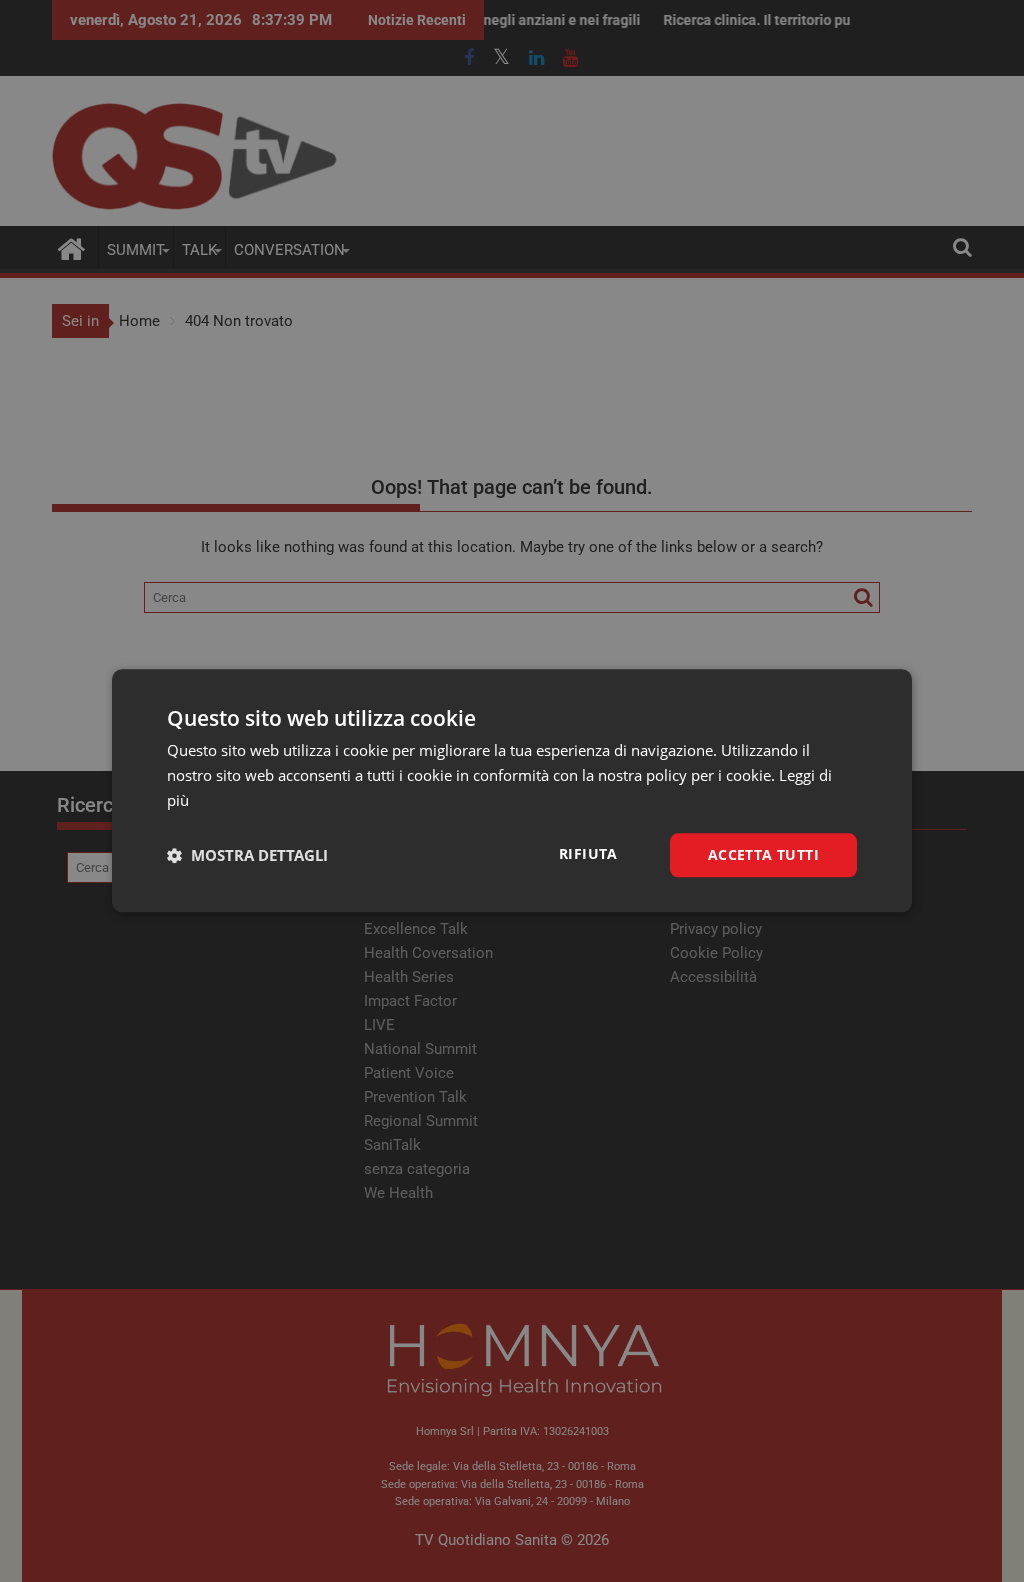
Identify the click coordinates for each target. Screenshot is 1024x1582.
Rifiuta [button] (588, 853)
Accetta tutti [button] (763, 854)
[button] (247, 855)
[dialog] (512, 790)
